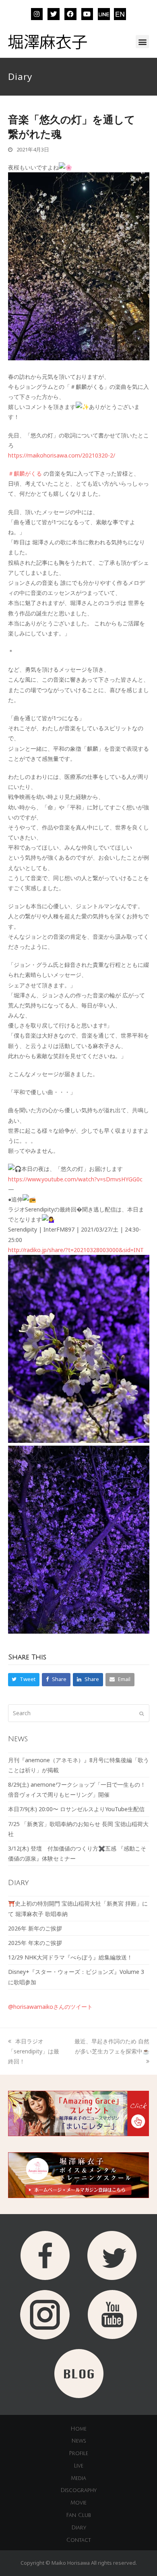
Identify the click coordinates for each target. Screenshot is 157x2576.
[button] (142, 42)
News (79, 2441)
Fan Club (78, 2515)
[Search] (79, 1713)
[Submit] (142, 1713)
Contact (79, 2540)
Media (78, 2478)
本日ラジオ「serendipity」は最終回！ (34, 2051)
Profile (78, 2453)
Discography (78, 2490)
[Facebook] (70, 14)
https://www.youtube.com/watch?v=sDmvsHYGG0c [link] (75, 1179)
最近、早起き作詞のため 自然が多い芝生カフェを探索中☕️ (112, 2046)
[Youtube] (87, 14)
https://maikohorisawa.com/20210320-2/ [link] (62, 455)
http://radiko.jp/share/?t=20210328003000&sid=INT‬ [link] (76, 1250)
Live (78, 2466)
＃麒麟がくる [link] (25, 473)
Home (78, 2429)
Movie (78, 2503)
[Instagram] (37, 14)
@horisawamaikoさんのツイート (50, 2007)
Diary (79, 2528)
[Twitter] (54, 14)
